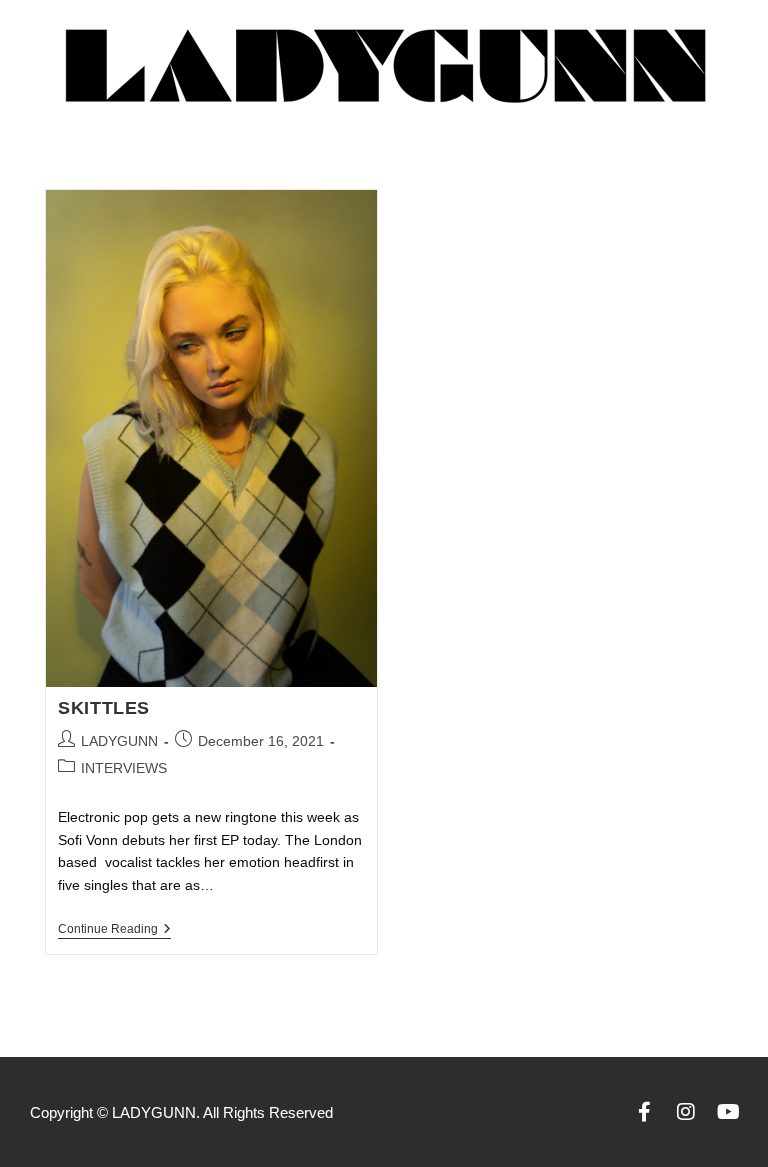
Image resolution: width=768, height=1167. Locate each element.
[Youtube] (728, 1112)
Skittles (104, 708)
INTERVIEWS (124, 768)
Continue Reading (114, 929)
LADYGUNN (119, 741)
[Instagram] (686, 1112)
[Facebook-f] (644, 1112)
